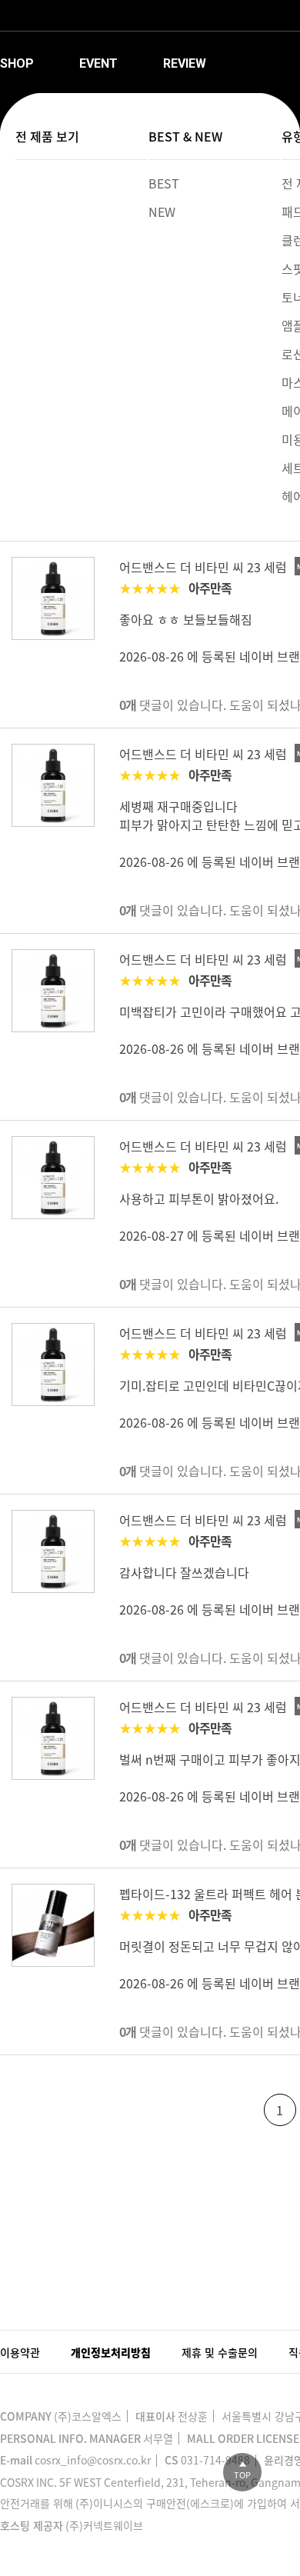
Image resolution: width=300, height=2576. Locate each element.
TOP (242, 2475)
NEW (162, 212)
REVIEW (185, 63)
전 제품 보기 (47, 136)
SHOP (17, 63)
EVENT (98, 63)
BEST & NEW (185, 136)
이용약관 (20, 2352)
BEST (164, 183)
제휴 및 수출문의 (220, 2352)
